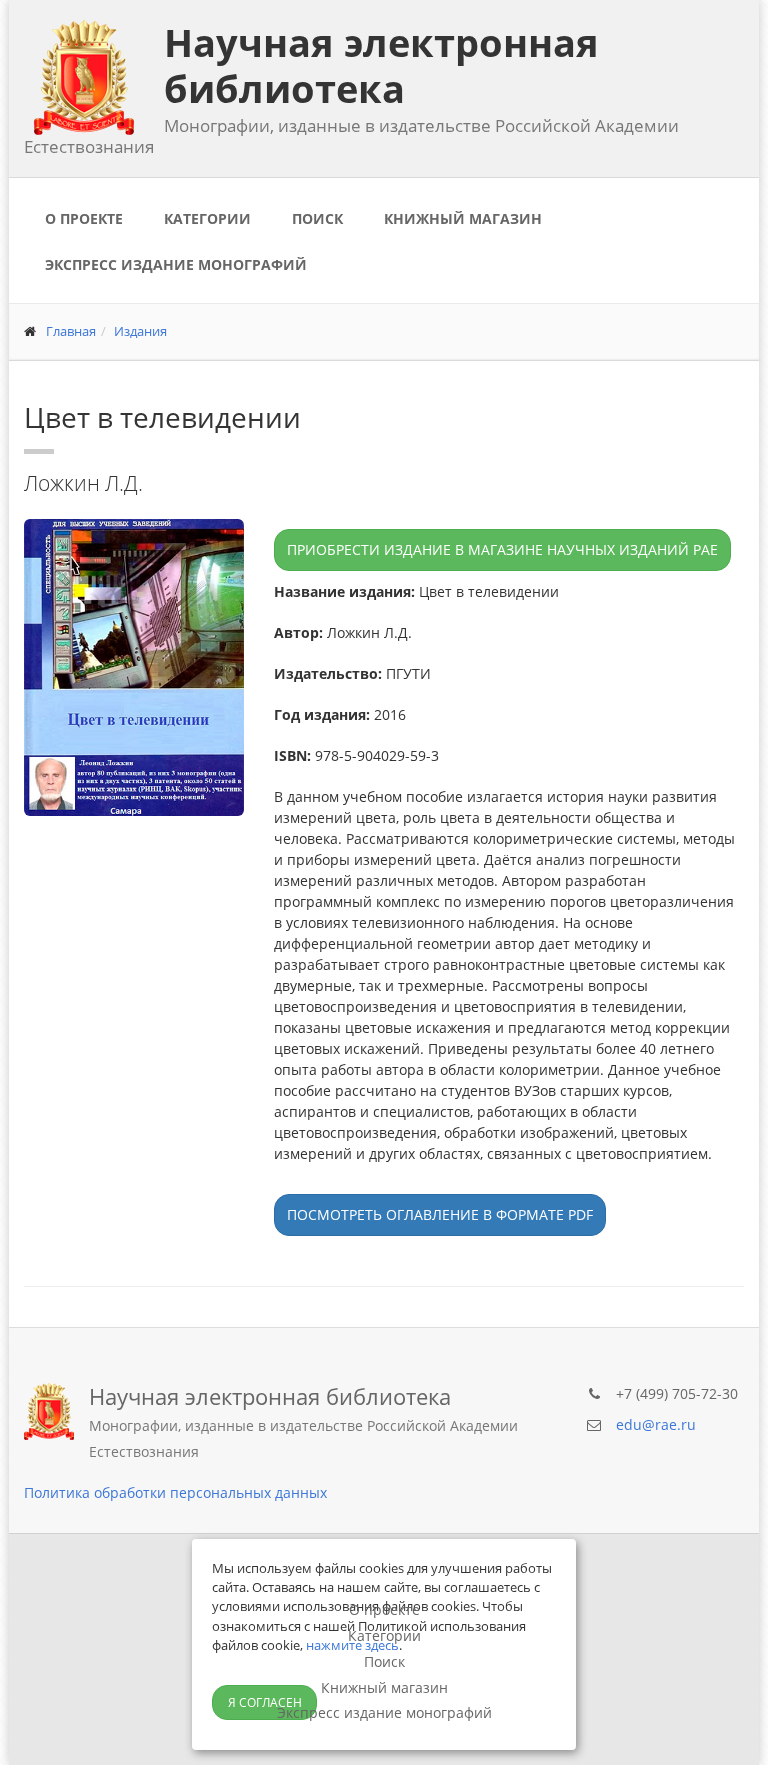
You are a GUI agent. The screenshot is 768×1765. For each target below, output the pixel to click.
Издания (140, 331)
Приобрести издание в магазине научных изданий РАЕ (502, 549)
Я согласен (265, 1702)
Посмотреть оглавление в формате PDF (440, 1214)
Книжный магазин (463, 218)
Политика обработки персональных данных (175, 1492)
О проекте (84, 218)
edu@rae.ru (656, 1424)
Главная (71, 331)
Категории (207, 218)
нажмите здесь (352, 1645)
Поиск (317, 218)
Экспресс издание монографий (176, 264)
